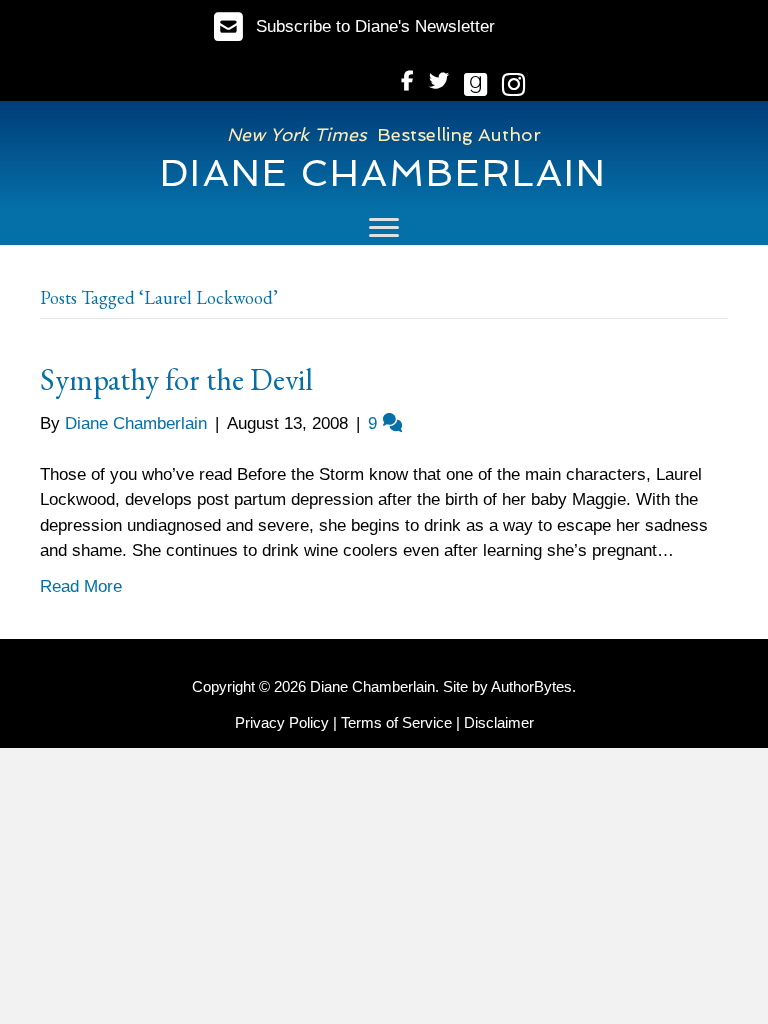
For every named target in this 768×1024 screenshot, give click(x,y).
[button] (354, 26)
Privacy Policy (282, 722)
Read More (81, 586)
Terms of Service (396, 722)
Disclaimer (499, 722)
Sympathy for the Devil (176, 379)
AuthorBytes (531, 686)
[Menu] (384, 228)
